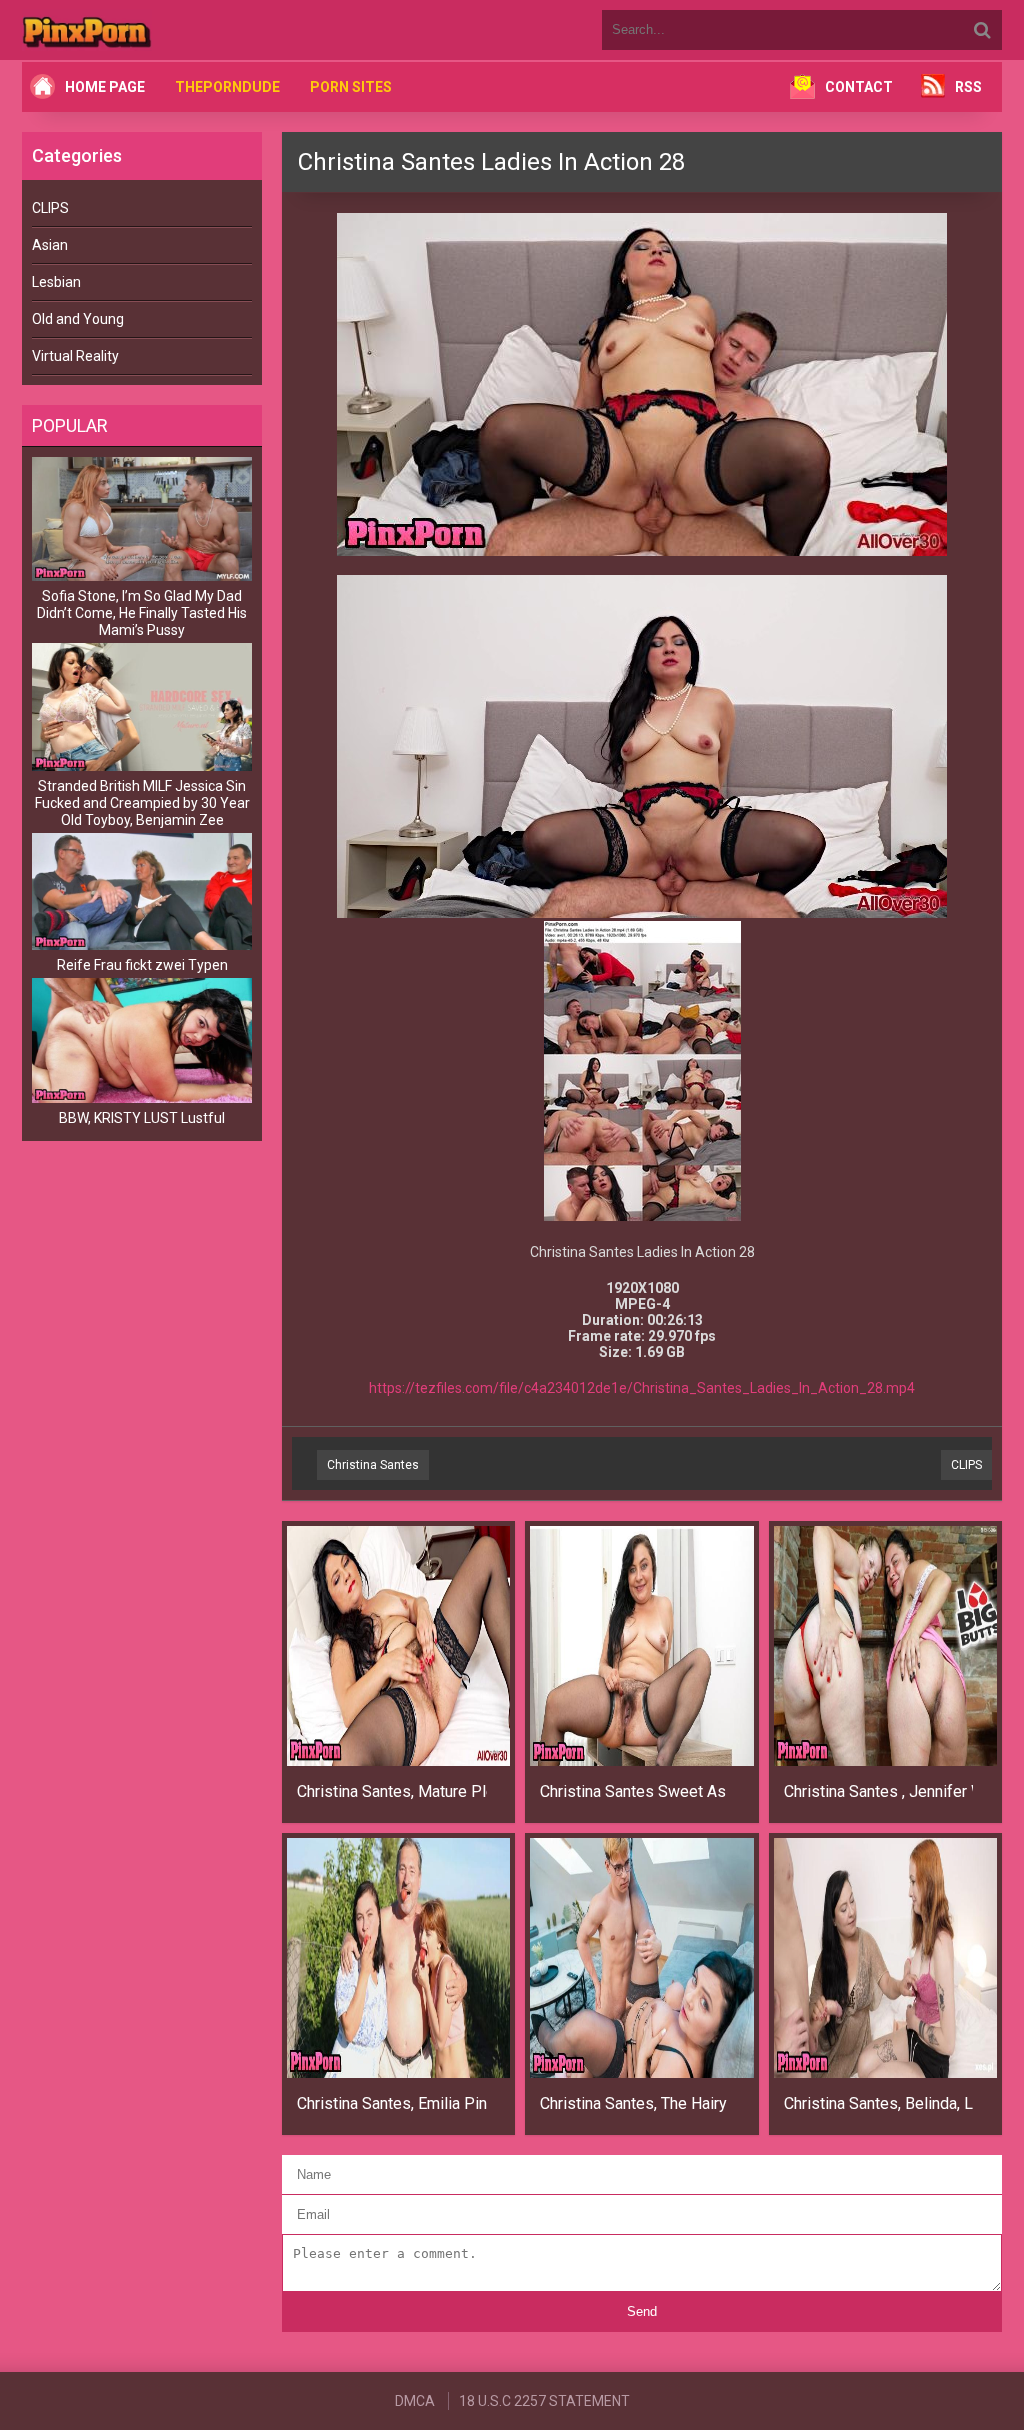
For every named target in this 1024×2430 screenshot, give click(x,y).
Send (642, 2311)
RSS (968, 87)
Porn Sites (351, 87)
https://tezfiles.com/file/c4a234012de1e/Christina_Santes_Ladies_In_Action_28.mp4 (642, 1388)
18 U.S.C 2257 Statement (544, 2401)
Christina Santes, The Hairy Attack (635, 2103)
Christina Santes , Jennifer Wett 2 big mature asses (879, 1791)
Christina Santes (373, 1465)
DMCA (415, 2401)
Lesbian (56, 282)
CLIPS (50, 208)
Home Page (105, 87)
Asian (50, 245)
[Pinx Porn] (142, 30)
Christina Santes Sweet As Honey (635, 1791)
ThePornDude (227, 87)
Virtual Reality (75, 356)
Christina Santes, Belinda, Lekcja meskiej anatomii (879, 2103)
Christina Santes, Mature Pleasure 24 (392, 1791)
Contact (859, 87)
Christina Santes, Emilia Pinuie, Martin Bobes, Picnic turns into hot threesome (392, 2103)
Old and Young (78, 319)
